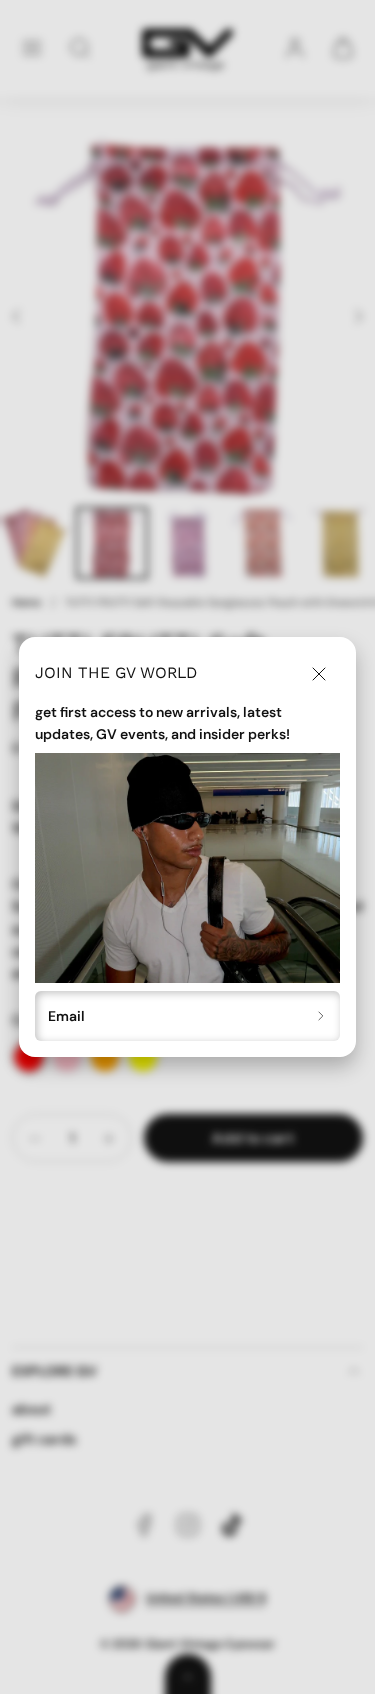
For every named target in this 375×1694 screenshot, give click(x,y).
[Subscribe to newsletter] (321, 1016)
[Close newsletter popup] (319, 674)
